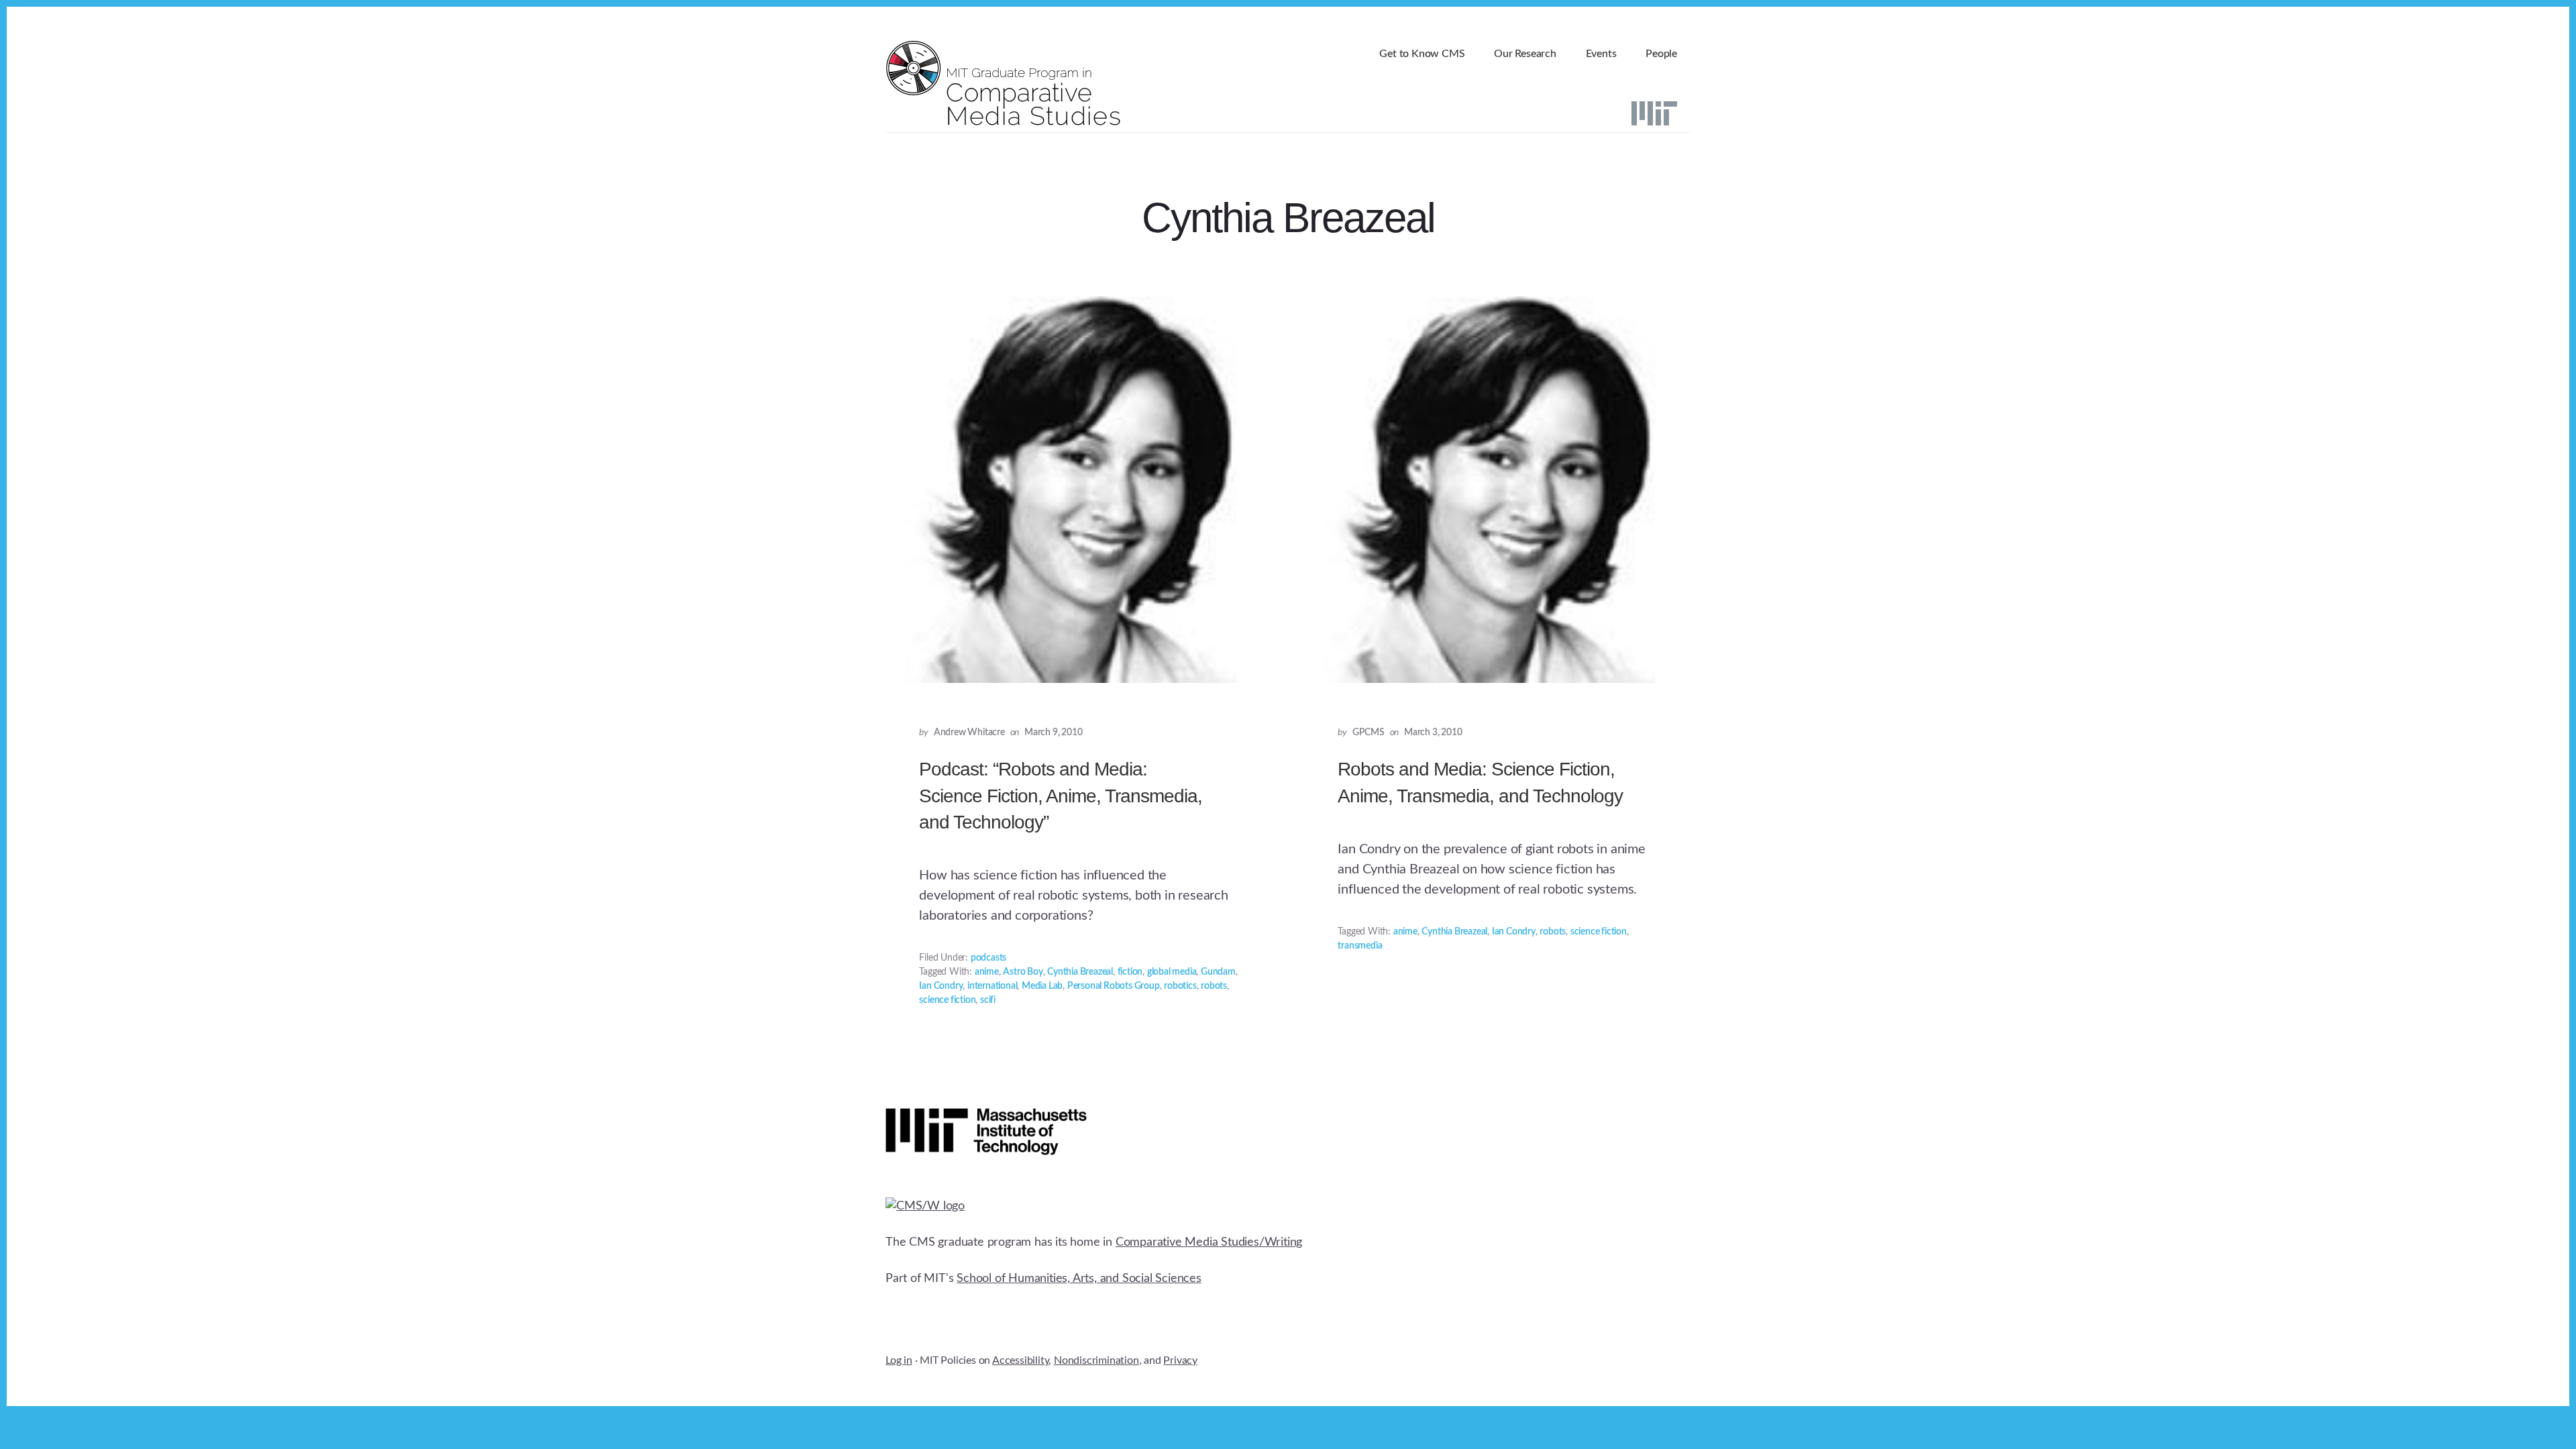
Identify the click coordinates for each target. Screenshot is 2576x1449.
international (992, 986)
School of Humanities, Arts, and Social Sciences (1079, 1279)
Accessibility (1020, 1360)
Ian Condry (941, 986)
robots (1214, 986)
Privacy (1180, 1360)
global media (1172, 972)
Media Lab (1042, 986)
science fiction (947, 1000)
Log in (899, 1360)
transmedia (1360, 946)
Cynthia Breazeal (1080, 972)
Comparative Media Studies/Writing (1209, 1242)
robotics (1180, 986)
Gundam (1218, 972)
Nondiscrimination (1096, 1360)
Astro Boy (1023, 972)
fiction (1130, 972)
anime (987, 972)
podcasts (988, 958)
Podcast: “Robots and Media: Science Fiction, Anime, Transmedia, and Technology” (1061, 795)
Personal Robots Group (1114, 986)
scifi (988, 1000)
